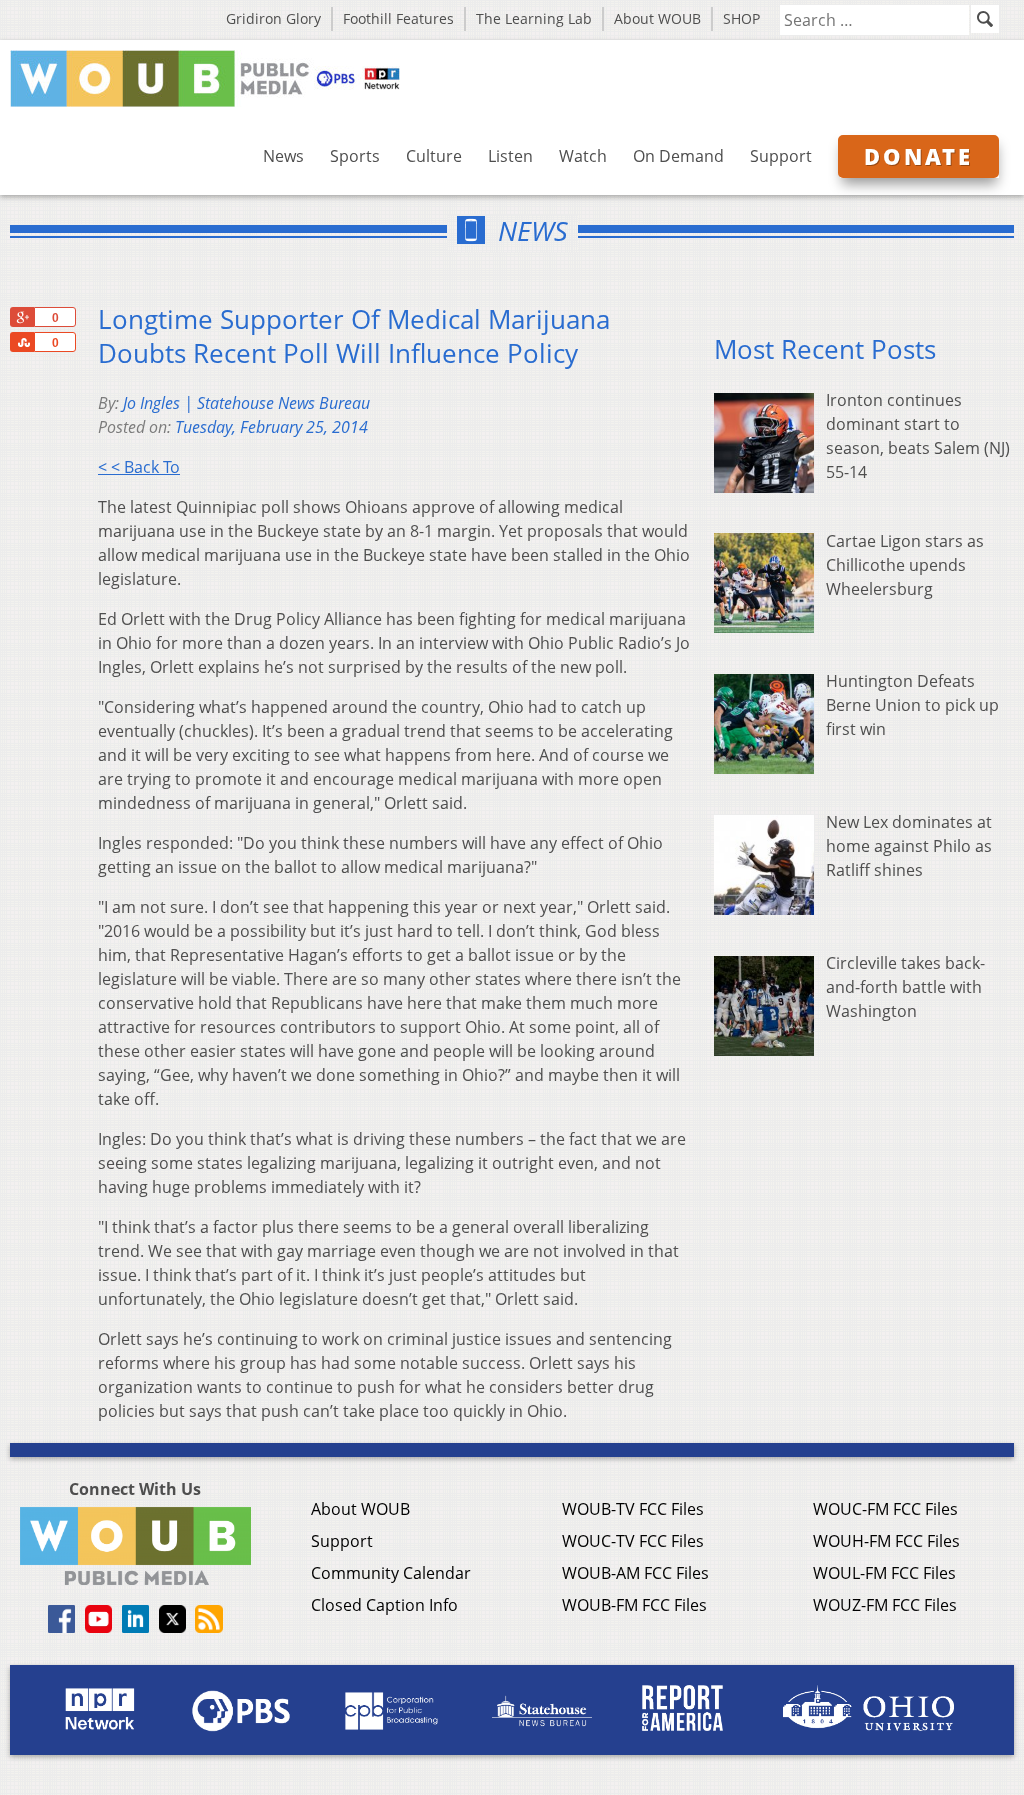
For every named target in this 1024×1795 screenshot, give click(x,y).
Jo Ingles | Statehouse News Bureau (246, 403)
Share (22, 342)
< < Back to (139, 467)
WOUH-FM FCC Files (886, 1541)
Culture (434, 156)
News (283, 156)
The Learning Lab (534, 18)
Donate (918, 156)
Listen (510, 156)
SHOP (741, 18)
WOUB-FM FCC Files (634, 1605)
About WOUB (657, 18)
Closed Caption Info (384, 1605)
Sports (355, 156)
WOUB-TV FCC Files (633, 1509)
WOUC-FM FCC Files (885, 1509)
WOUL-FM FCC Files (884, 1573)
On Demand (678, 156)
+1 (22, 317)
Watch (583, 156)
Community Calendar (391, 1573)
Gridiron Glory (273, 18)
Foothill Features (398, 18)
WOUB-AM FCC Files (635, 1573)
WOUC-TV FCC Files (633, 1541)
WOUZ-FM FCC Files (885, 1605)
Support (781, 156)
